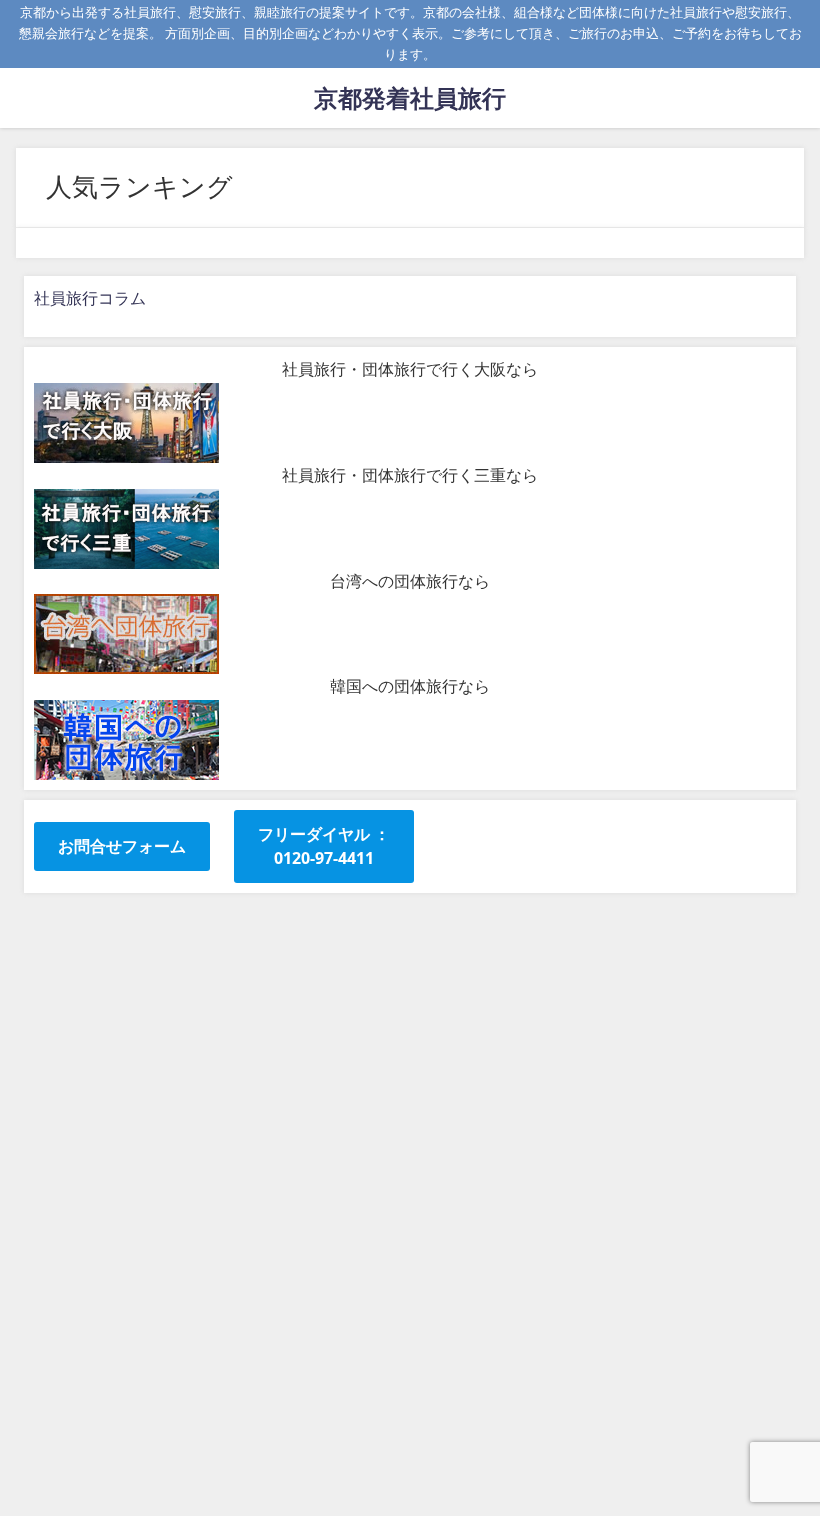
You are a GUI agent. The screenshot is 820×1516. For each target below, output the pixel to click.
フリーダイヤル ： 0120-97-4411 (324, 846)
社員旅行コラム (90, 298)
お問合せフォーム (122, 846)
